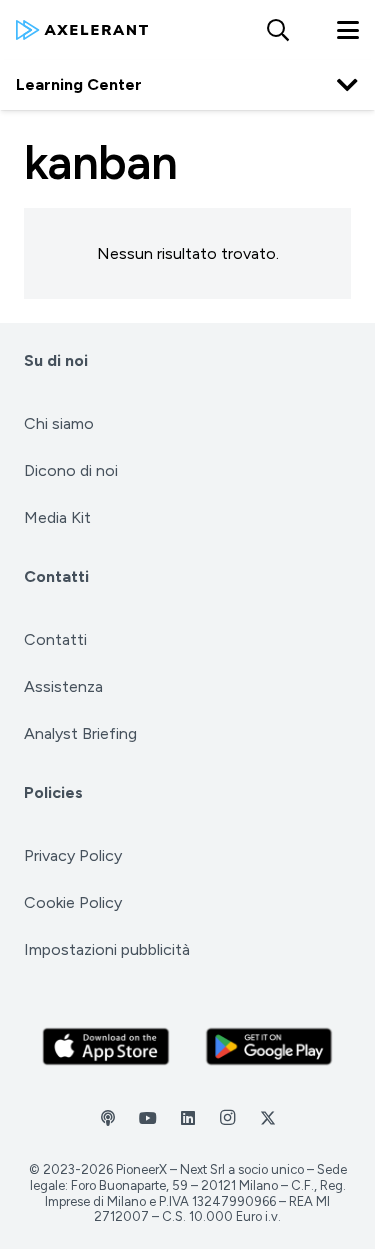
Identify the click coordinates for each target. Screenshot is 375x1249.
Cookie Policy (73, 902)
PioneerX (141, 1169)
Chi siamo (59, 423)
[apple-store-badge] (106, 1047)
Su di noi (56, 360)
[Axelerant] (82, 30)
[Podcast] (108, 1118)
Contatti (56, 576)
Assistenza (63, 686)
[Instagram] (228, 1118)
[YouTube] (148, 1118)
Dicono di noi (71, 470)
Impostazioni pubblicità (107, 949)
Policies (53, 792)
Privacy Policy (73, 855)
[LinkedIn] (188, 1118)
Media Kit (57, 517)
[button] (277, 30)
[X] (268, 1118)
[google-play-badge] (269, 1047)
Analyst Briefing (80, 733)
